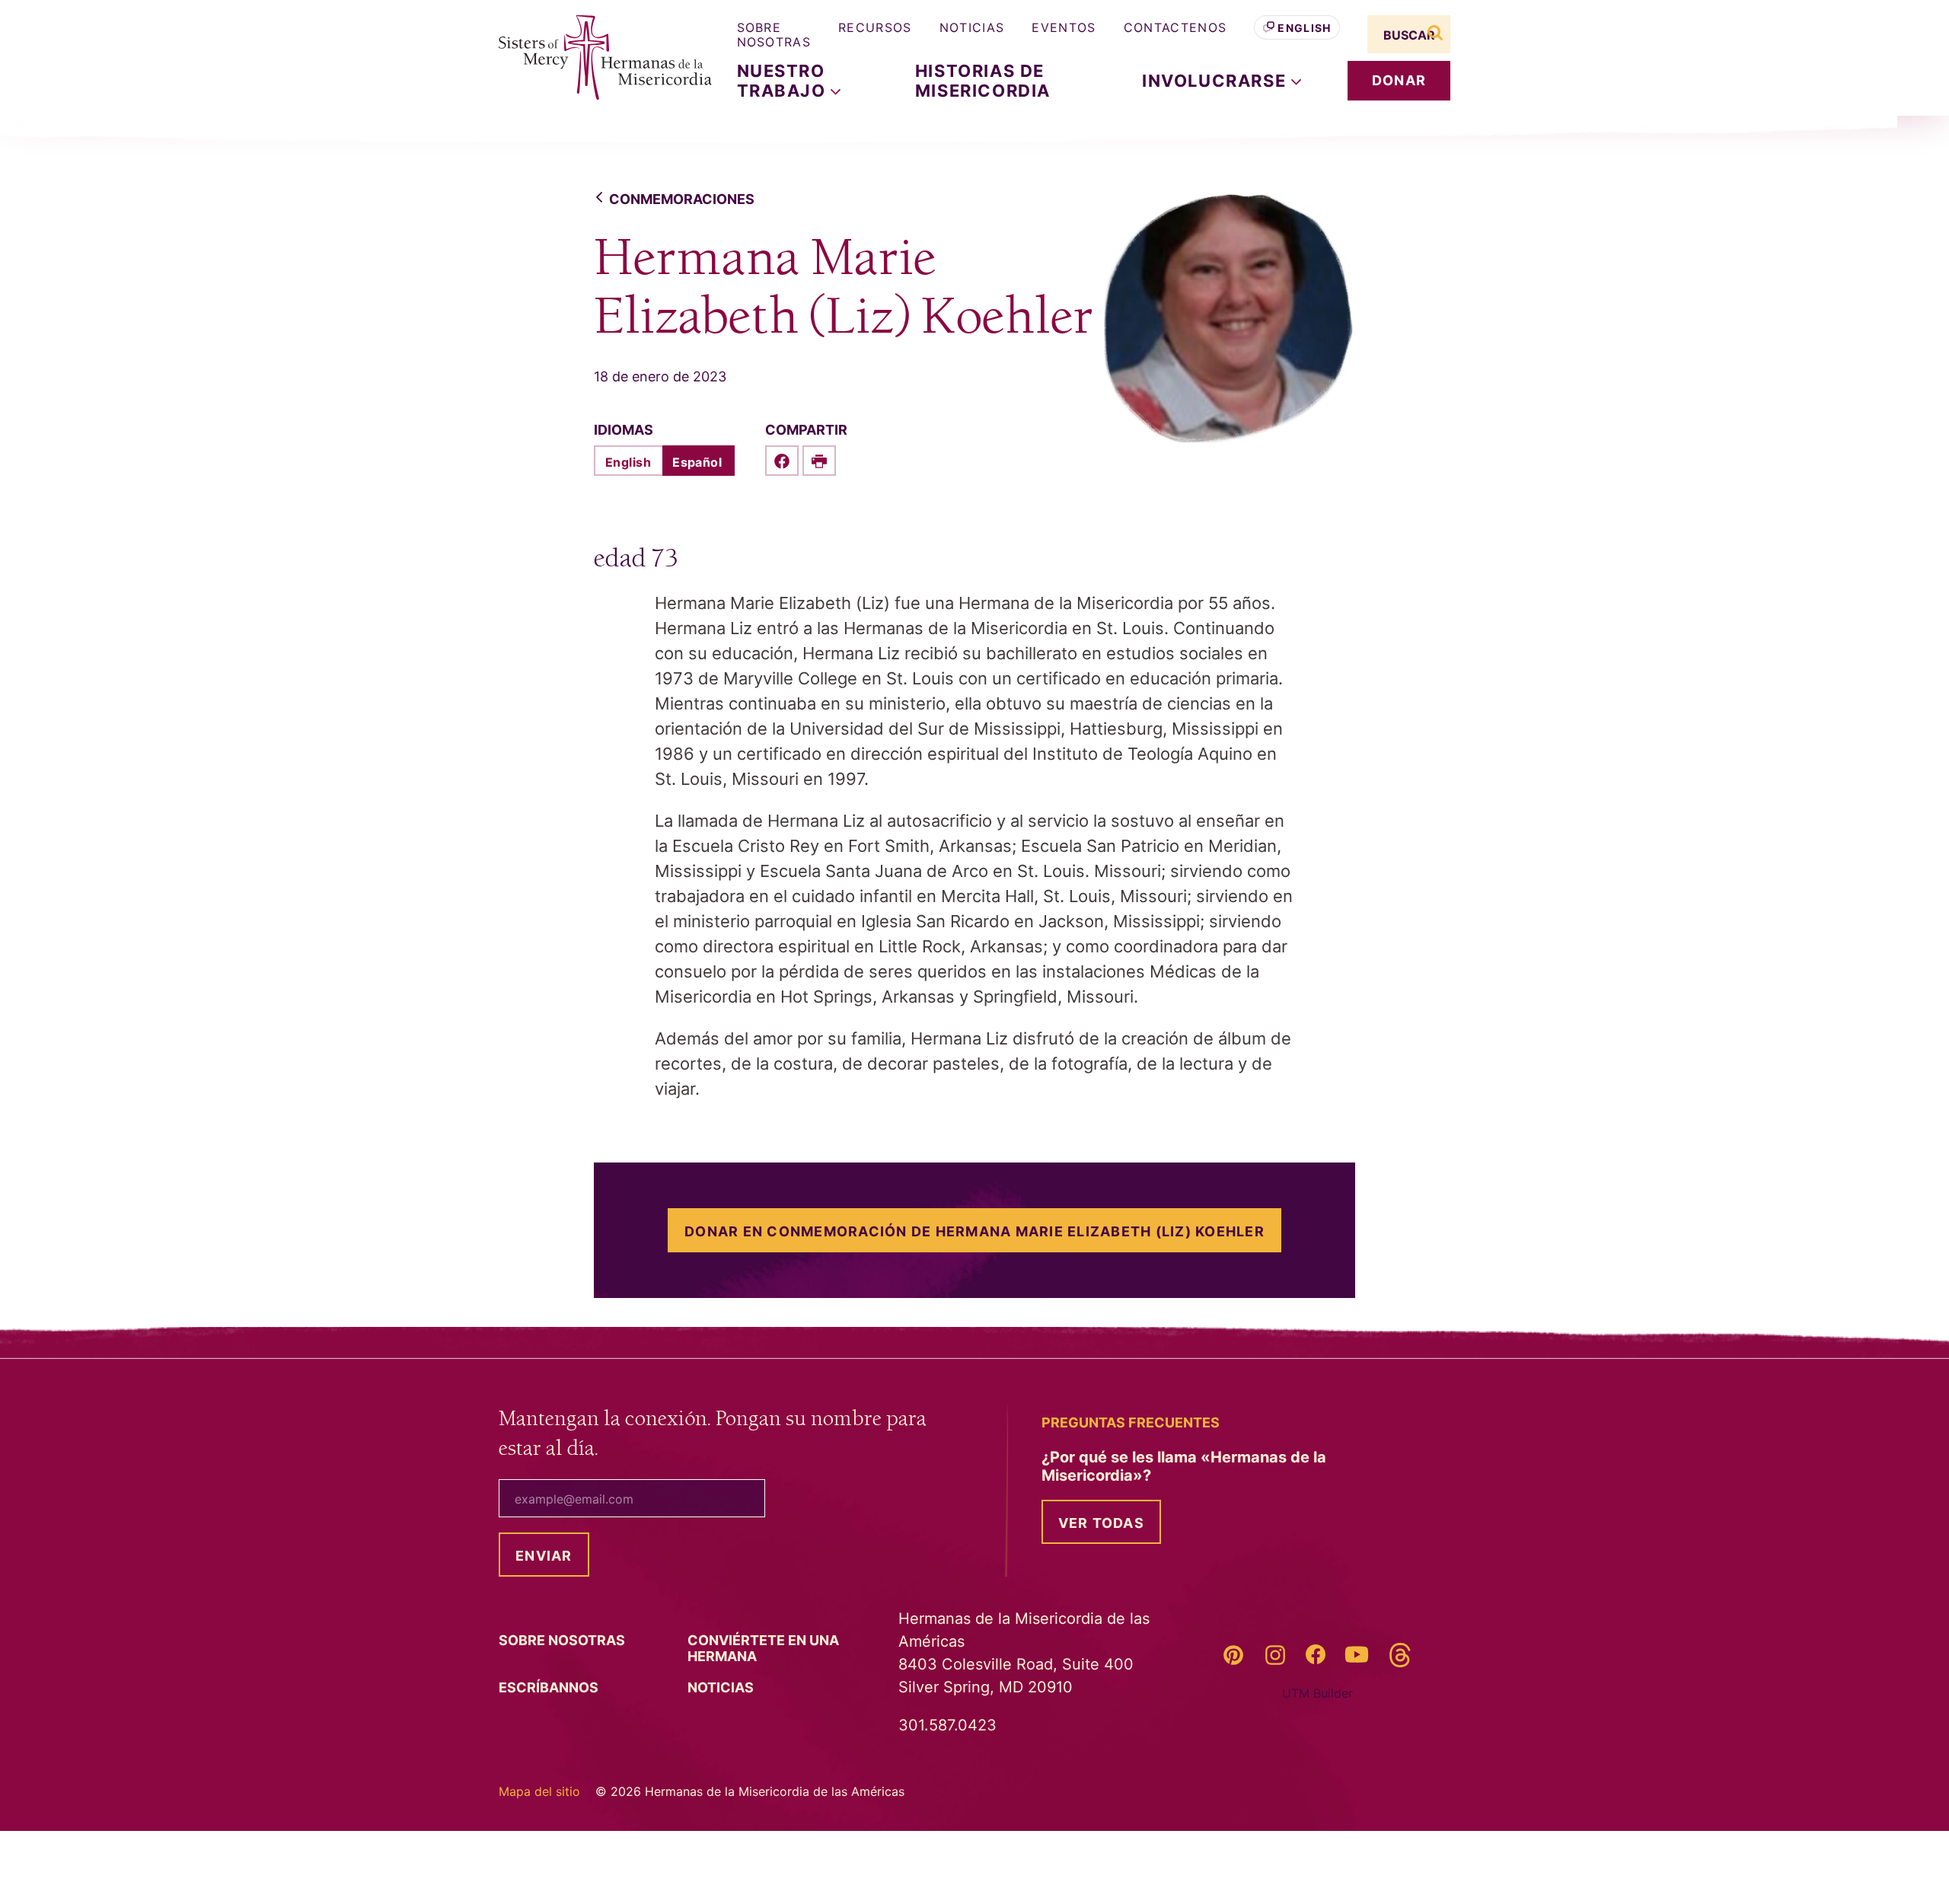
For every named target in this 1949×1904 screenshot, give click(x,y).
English (1304, 28)
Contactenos (1175, 27)
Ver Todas (1101, 1523)
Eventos (1064, 27)
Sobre (563, 1640)
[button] (1222, 81)
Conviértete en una (763, 1648)
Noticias (972, 27)
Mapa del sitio (539, 1791)
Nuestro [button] (784, 81)
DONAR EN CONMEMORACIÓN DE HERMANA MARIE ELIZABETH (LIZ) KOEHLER (974, 1231)
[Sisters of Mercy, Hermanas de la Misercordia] (594, 58)
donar (1399, 80)
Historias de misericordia (983, 81)
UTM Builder (1317, 1693)
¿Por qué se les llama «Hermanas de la (1184, 1466)
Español (697, 462)
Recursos (875, 27)
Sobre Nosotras (774, 35)
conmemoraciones (682, 199)
